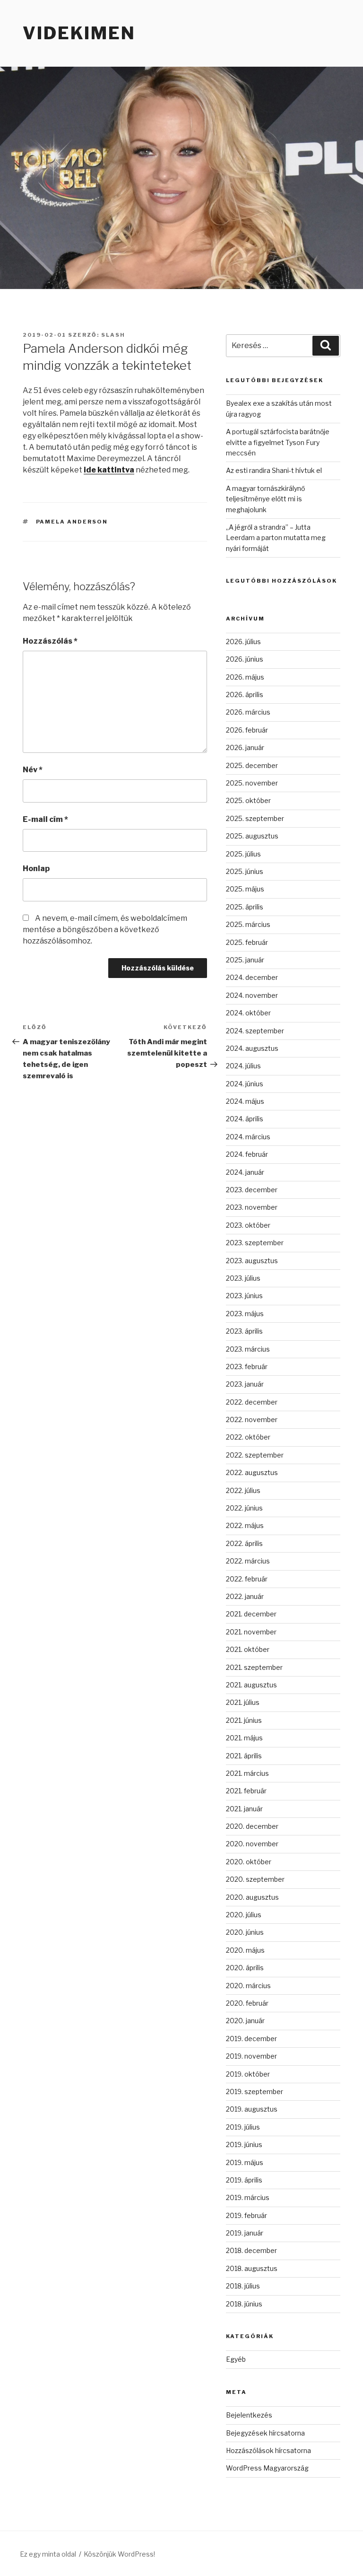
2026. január (245, 747)
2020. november (252, 1844)
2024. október (248, 1013)
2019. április (244, 2180)
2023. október (248, 1225)
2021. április (244, 1756)
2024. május (245, 1101)
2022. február (247, 1579)
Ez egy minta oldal (48, 2554)
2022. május (245, 1525)
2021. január (244, 1809)
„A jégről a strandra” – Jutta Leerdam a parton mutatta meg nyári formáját (276, 538)
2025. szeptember (255, 818)
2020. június (245, 1932)
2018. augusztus (252, 2268)
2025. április (245, 907)
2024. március (248, 1137)
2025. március (248, 924)
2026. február (247, 730)
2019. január (245, 2233)
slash (113, 335)
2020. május (245, 1950)
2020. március (248, 1986)
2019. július (243, 2127)
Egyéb (236, 2359)
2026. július (243, 642)
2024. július (243, 1066)
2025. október (248, 800)
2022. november (252, 1419)
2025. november (252, 783)
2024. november (252, 995)
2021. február (246, 1791)
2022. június (244, 1508)
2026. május (245, 677)
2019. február (246, 2215)
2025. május (245, 889)
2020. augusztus (252, 1897)
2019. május (245, 2162)
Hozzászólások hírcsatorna (268, 2450)
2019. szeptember (255, 2091)
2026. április (245, 694)
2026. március (248, 712)
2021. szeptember (254, 1667)
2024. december (252, 977)
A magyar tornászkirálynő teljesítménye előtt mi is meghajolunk (265, 499)
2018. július (243, 2286)
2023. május (245, 1314)
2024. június (245, 1084)
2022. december (252, 1402)
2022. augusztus (252, 1472)
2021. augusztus (251, 1685)
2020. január (245, 2021)
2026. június (245, 659)
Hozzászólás (50, 641)
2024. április (245, 1119)
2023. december (252, 1190)
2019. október (248, 2074)
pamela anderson (72, 522)
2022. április (244, 1543)
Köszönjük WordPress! (119, 2554)
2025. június (245, 871)
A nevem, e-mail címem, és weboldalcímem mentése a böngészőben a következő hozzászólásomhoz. (105, 930)
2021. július (243, 1702)
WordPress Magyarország (267, 2468)
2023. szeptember (255, 1243)
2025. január (245, 960)
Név (33, 770)
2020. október (249, 1862)
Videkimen (79, 33)
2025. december (252, 765)
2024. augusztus (252, 1048)
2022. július (243, 1490)
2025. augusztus (252, 836)
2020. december (252, 1826)
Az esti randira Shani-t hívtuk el (274, 470)
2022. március (248, 1561)
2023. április (244, 1331)
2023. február (247, 1367)
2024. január (245, 1172)
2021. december (251, 1614)
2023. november (252, 1207)
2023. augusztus (252, 1261)
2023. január (245, 1384)
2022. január (245, 1596)
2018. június (244, 2304)
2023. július (243, 1278)
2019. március (248, 2197)
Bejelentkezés (249, 2415)
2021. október (248, 1649)
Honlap (36, 869)
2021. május (244, 1738)
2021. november (251, 1632)
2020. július (244, 1915)
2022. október (248, 1437)
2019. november (251, 2056)
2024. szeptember (255, 1031)
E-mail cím (45, 819)
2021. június (244, 1720)
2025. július (243, 854)
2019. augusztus (252, 2109)
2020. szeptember (255, 1879)
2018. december (251, 2250)
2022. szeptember (255, 1455)
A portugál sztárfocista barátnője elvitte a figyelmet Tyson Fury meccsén (278, 442)
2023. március (248, 1349)
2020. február (247, 2003)
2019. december (251, 2039)
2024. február (247, 1154)
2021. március (247, 1773)
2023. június (244, 1296)
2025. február (247, 942)
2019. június (244, 2144)
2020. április (245, 1968)
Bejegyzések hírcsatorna (265, 2433)
